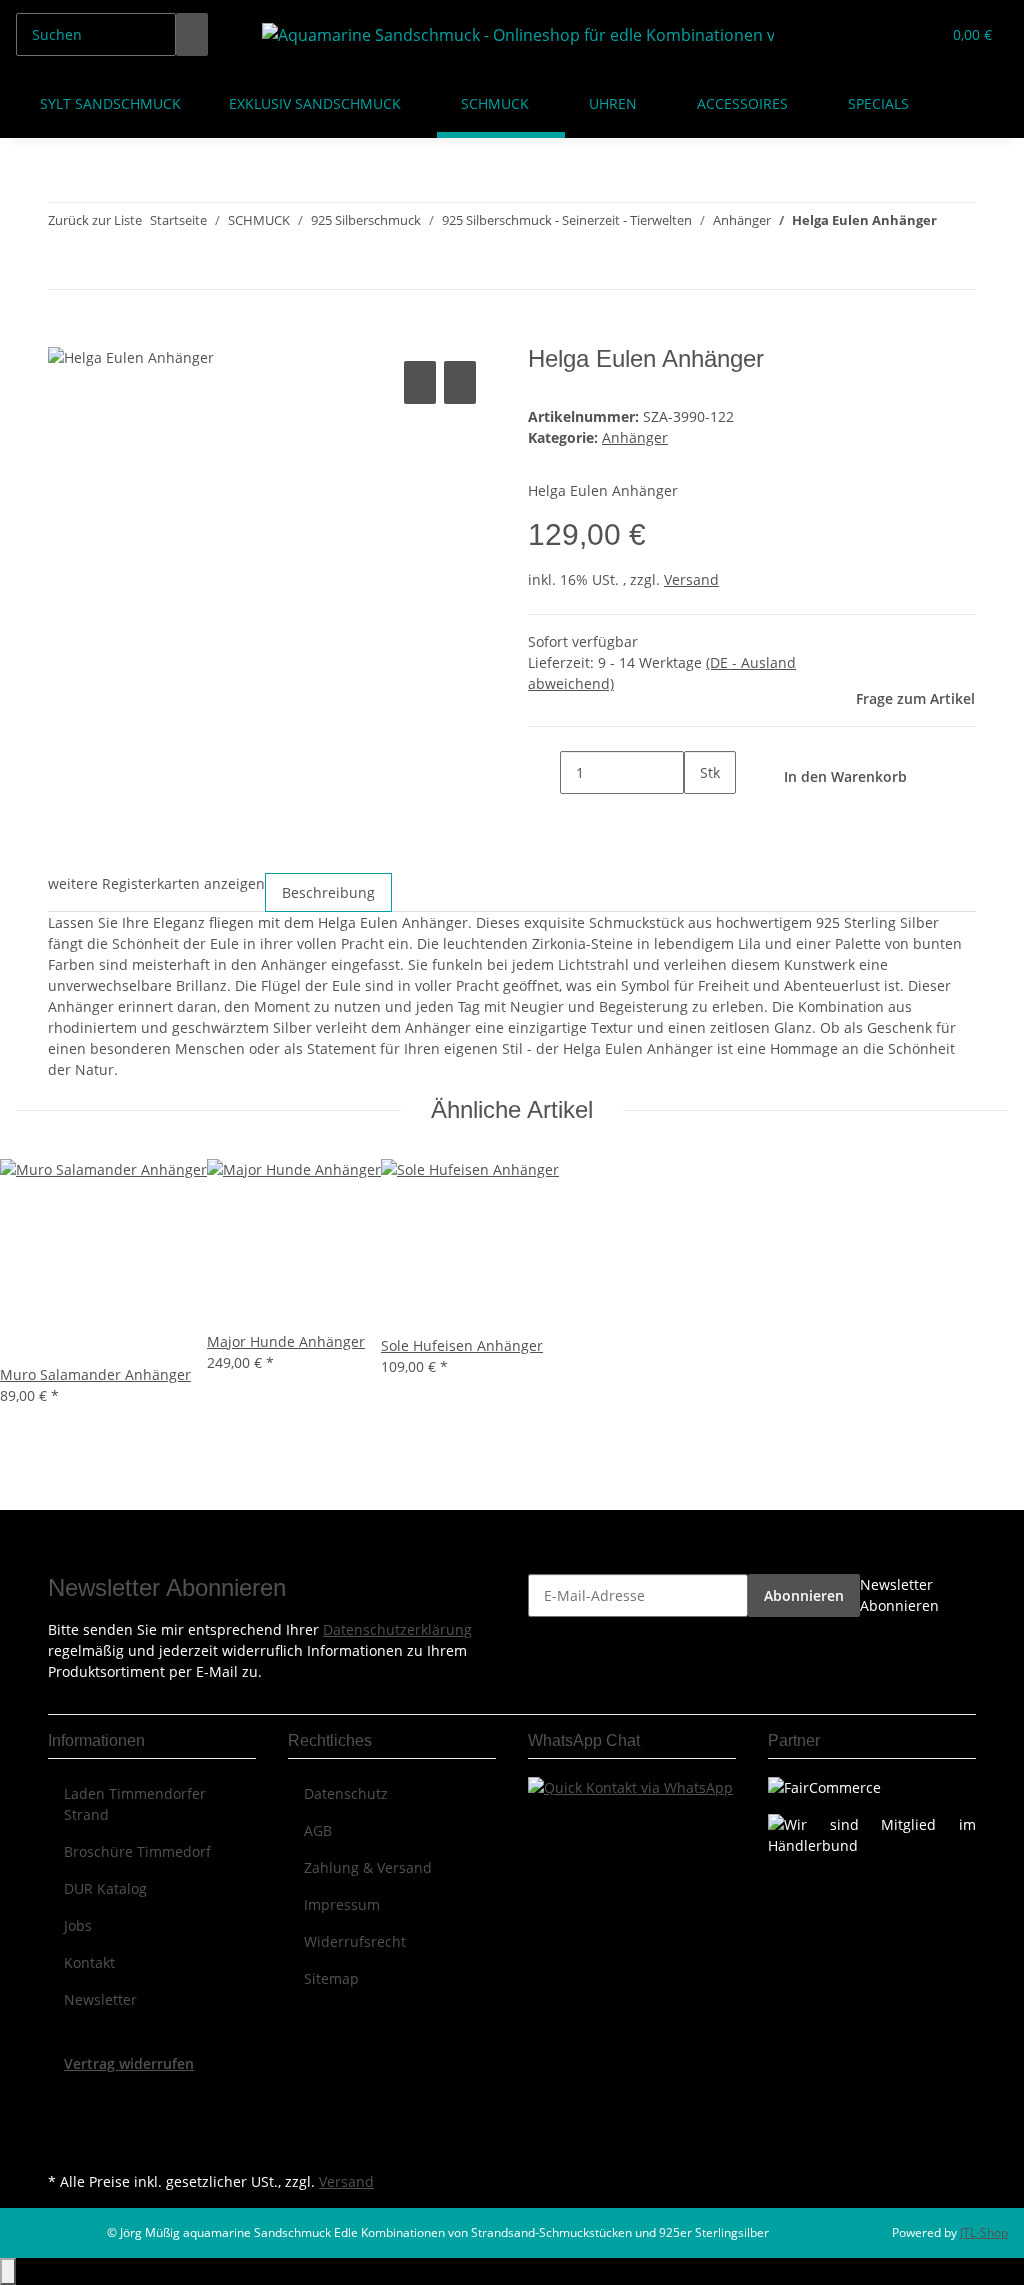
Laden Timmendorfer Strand (135, 1804)
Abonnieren (804, 1595)
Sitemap (331, 1978)
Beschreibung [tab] (328, 892)
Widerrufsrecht (355, 1941)
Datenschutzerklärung (397, 1629)
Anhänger (635, 437)
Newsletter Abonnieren (899, 1595)
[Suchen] (192, 34)
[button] (885, 34)
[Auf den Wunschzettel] (460, 382)
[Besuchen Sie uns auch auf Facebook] (64, 2097)
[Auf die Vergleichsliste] (420, 382)
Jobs (78, 1925)
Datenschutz (346, 1793)
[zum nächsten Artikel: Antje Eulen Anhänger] (953, 267)
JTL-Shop (984, 2232)
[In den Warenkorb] (64, 334)
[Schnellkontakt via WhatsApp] (630, 1785)
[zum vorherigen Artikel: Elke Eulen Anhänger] (953, 224)
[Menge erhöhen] (700, 815)
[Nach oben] (8, 2271)
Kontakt (89, 1962)
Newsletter (100, 1999)
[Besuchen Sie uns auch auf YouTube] (64, 2121)
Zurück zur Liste (95, 220)
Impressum (342, 1904)
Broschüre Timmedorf (137, 1851)
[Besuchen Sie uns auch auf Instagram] (64, 2144)
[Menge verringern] (544, 772)
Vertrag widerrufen (129, 2063)
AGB (318, 1830)
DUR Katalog (105, 1888)
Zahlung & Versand (368, 1867)
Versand (691, 579)
